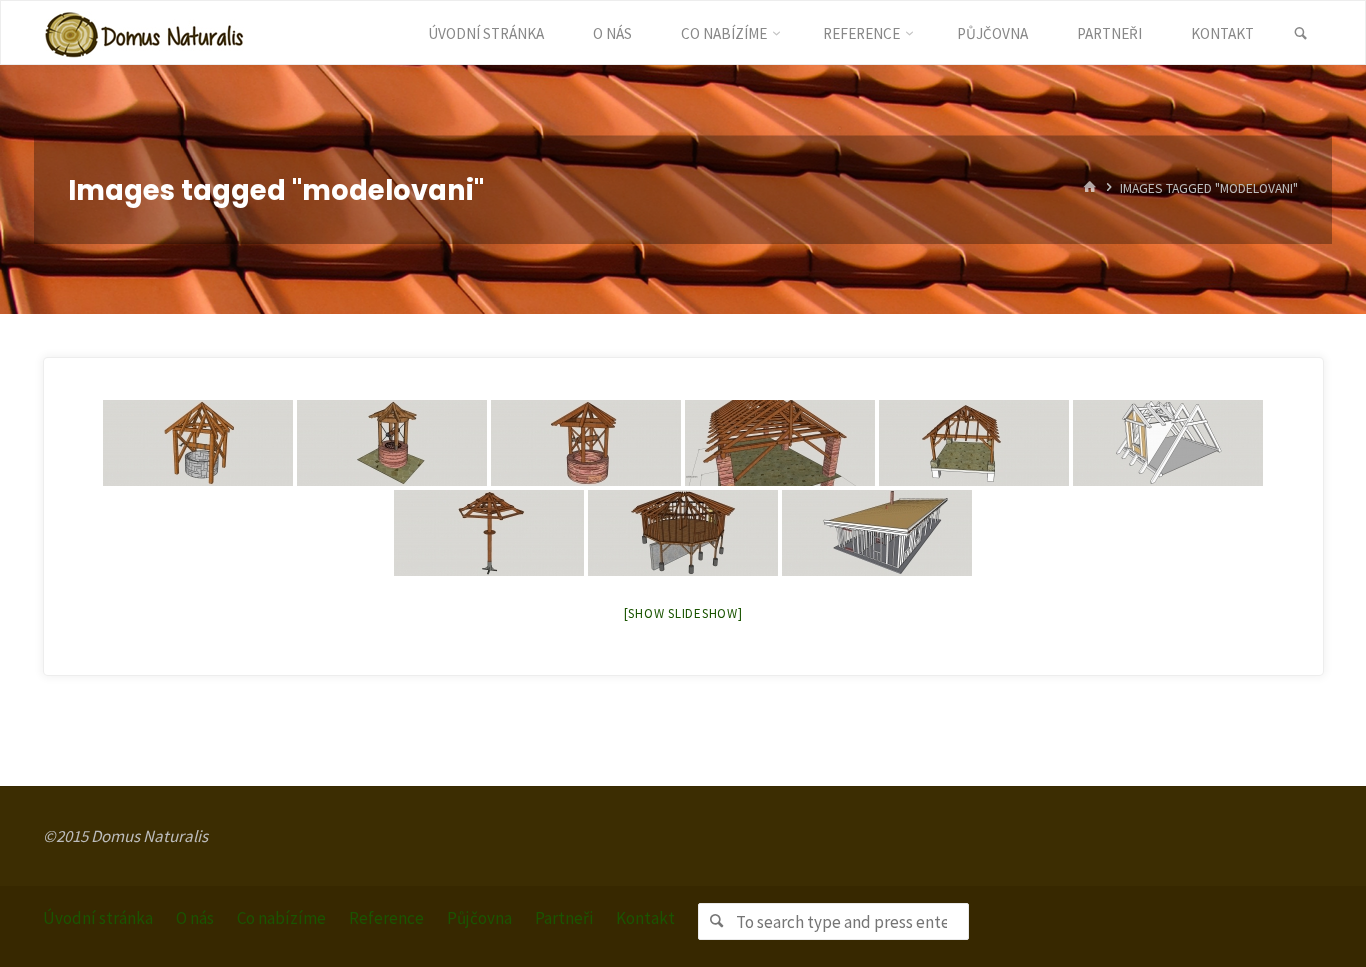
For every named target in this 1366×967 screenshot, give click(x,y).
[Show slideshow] (683, 613)
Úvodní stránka (98, 918)
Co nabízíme (281, 918)
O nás (195, 918)
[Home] (1090, 188)
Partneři (564, 918)
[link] (1300, 34)
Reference (386, 918)
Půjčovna (479, 918)
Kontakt (645, 918)
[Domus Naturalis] (144, 33)
